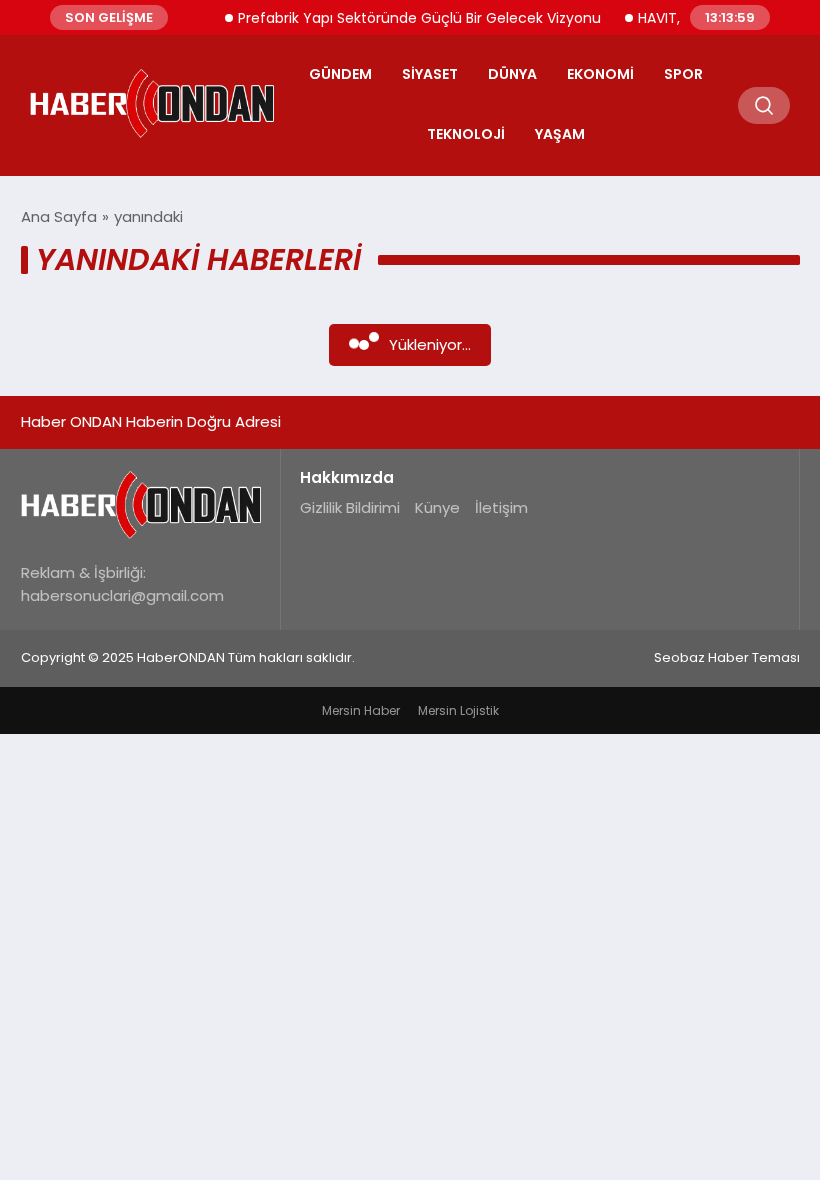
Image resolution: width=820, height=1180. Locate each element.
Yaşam (560, 134)
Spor (683, 74)
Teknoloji (466, 134)
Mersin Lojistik (458, 710)
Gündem (340, 74)
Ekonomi (600, 74)
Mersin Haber (361, 710)
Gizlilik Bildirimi (350, 507)
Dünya (512, 74)
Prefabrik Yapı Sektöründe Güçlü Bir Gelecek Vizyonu (410, 18)
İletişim (501, 507)
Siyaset (430, 74)
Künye (437, 507)
